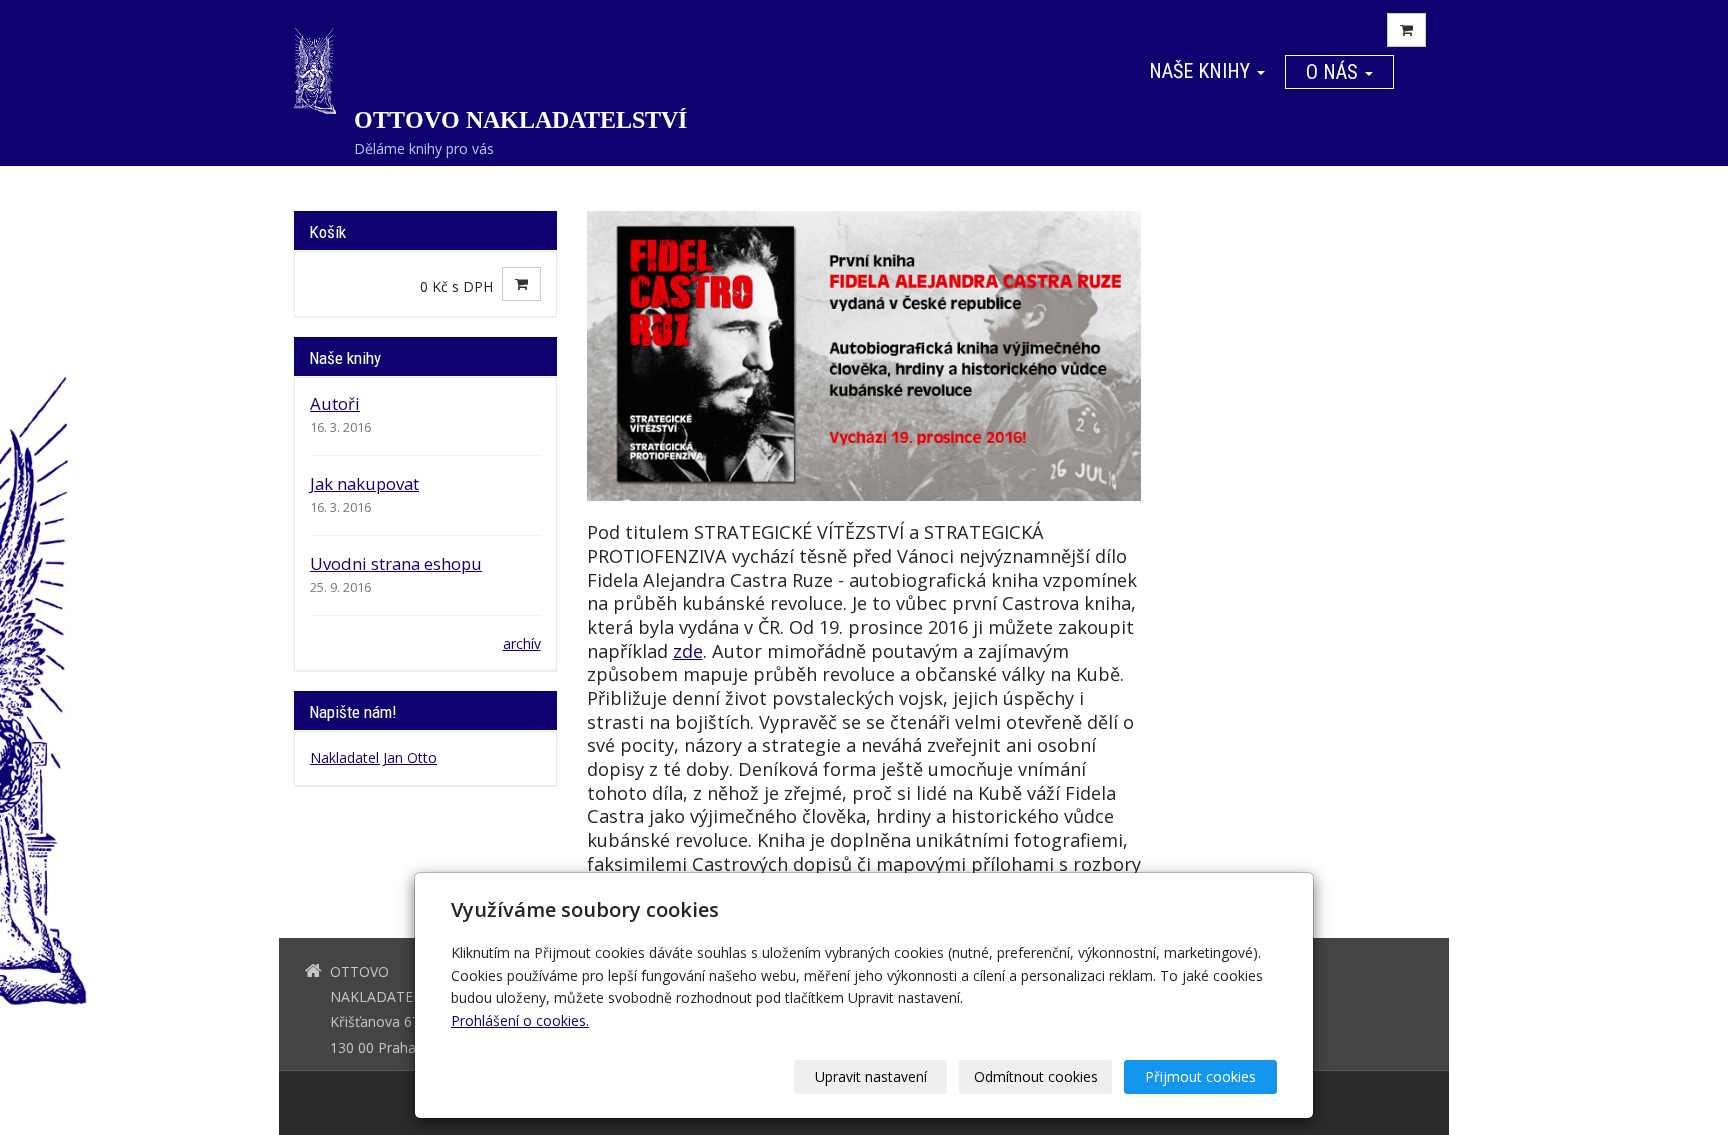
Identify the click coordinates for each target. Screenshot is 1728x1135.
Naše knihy (1202, 71)
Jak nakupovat (364, 483)
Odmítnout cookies (1036, 1076)
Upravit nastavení (871, 1076)
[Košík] (1406, 30)
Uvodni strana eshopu (396, 563)
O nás (1334, 72)
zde (688, 651)
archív (522, 643)
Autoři (335, 403)
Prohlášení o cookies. (520, 1020)
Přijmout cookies (1200, 1076)
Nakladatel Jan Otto (373, 757)
